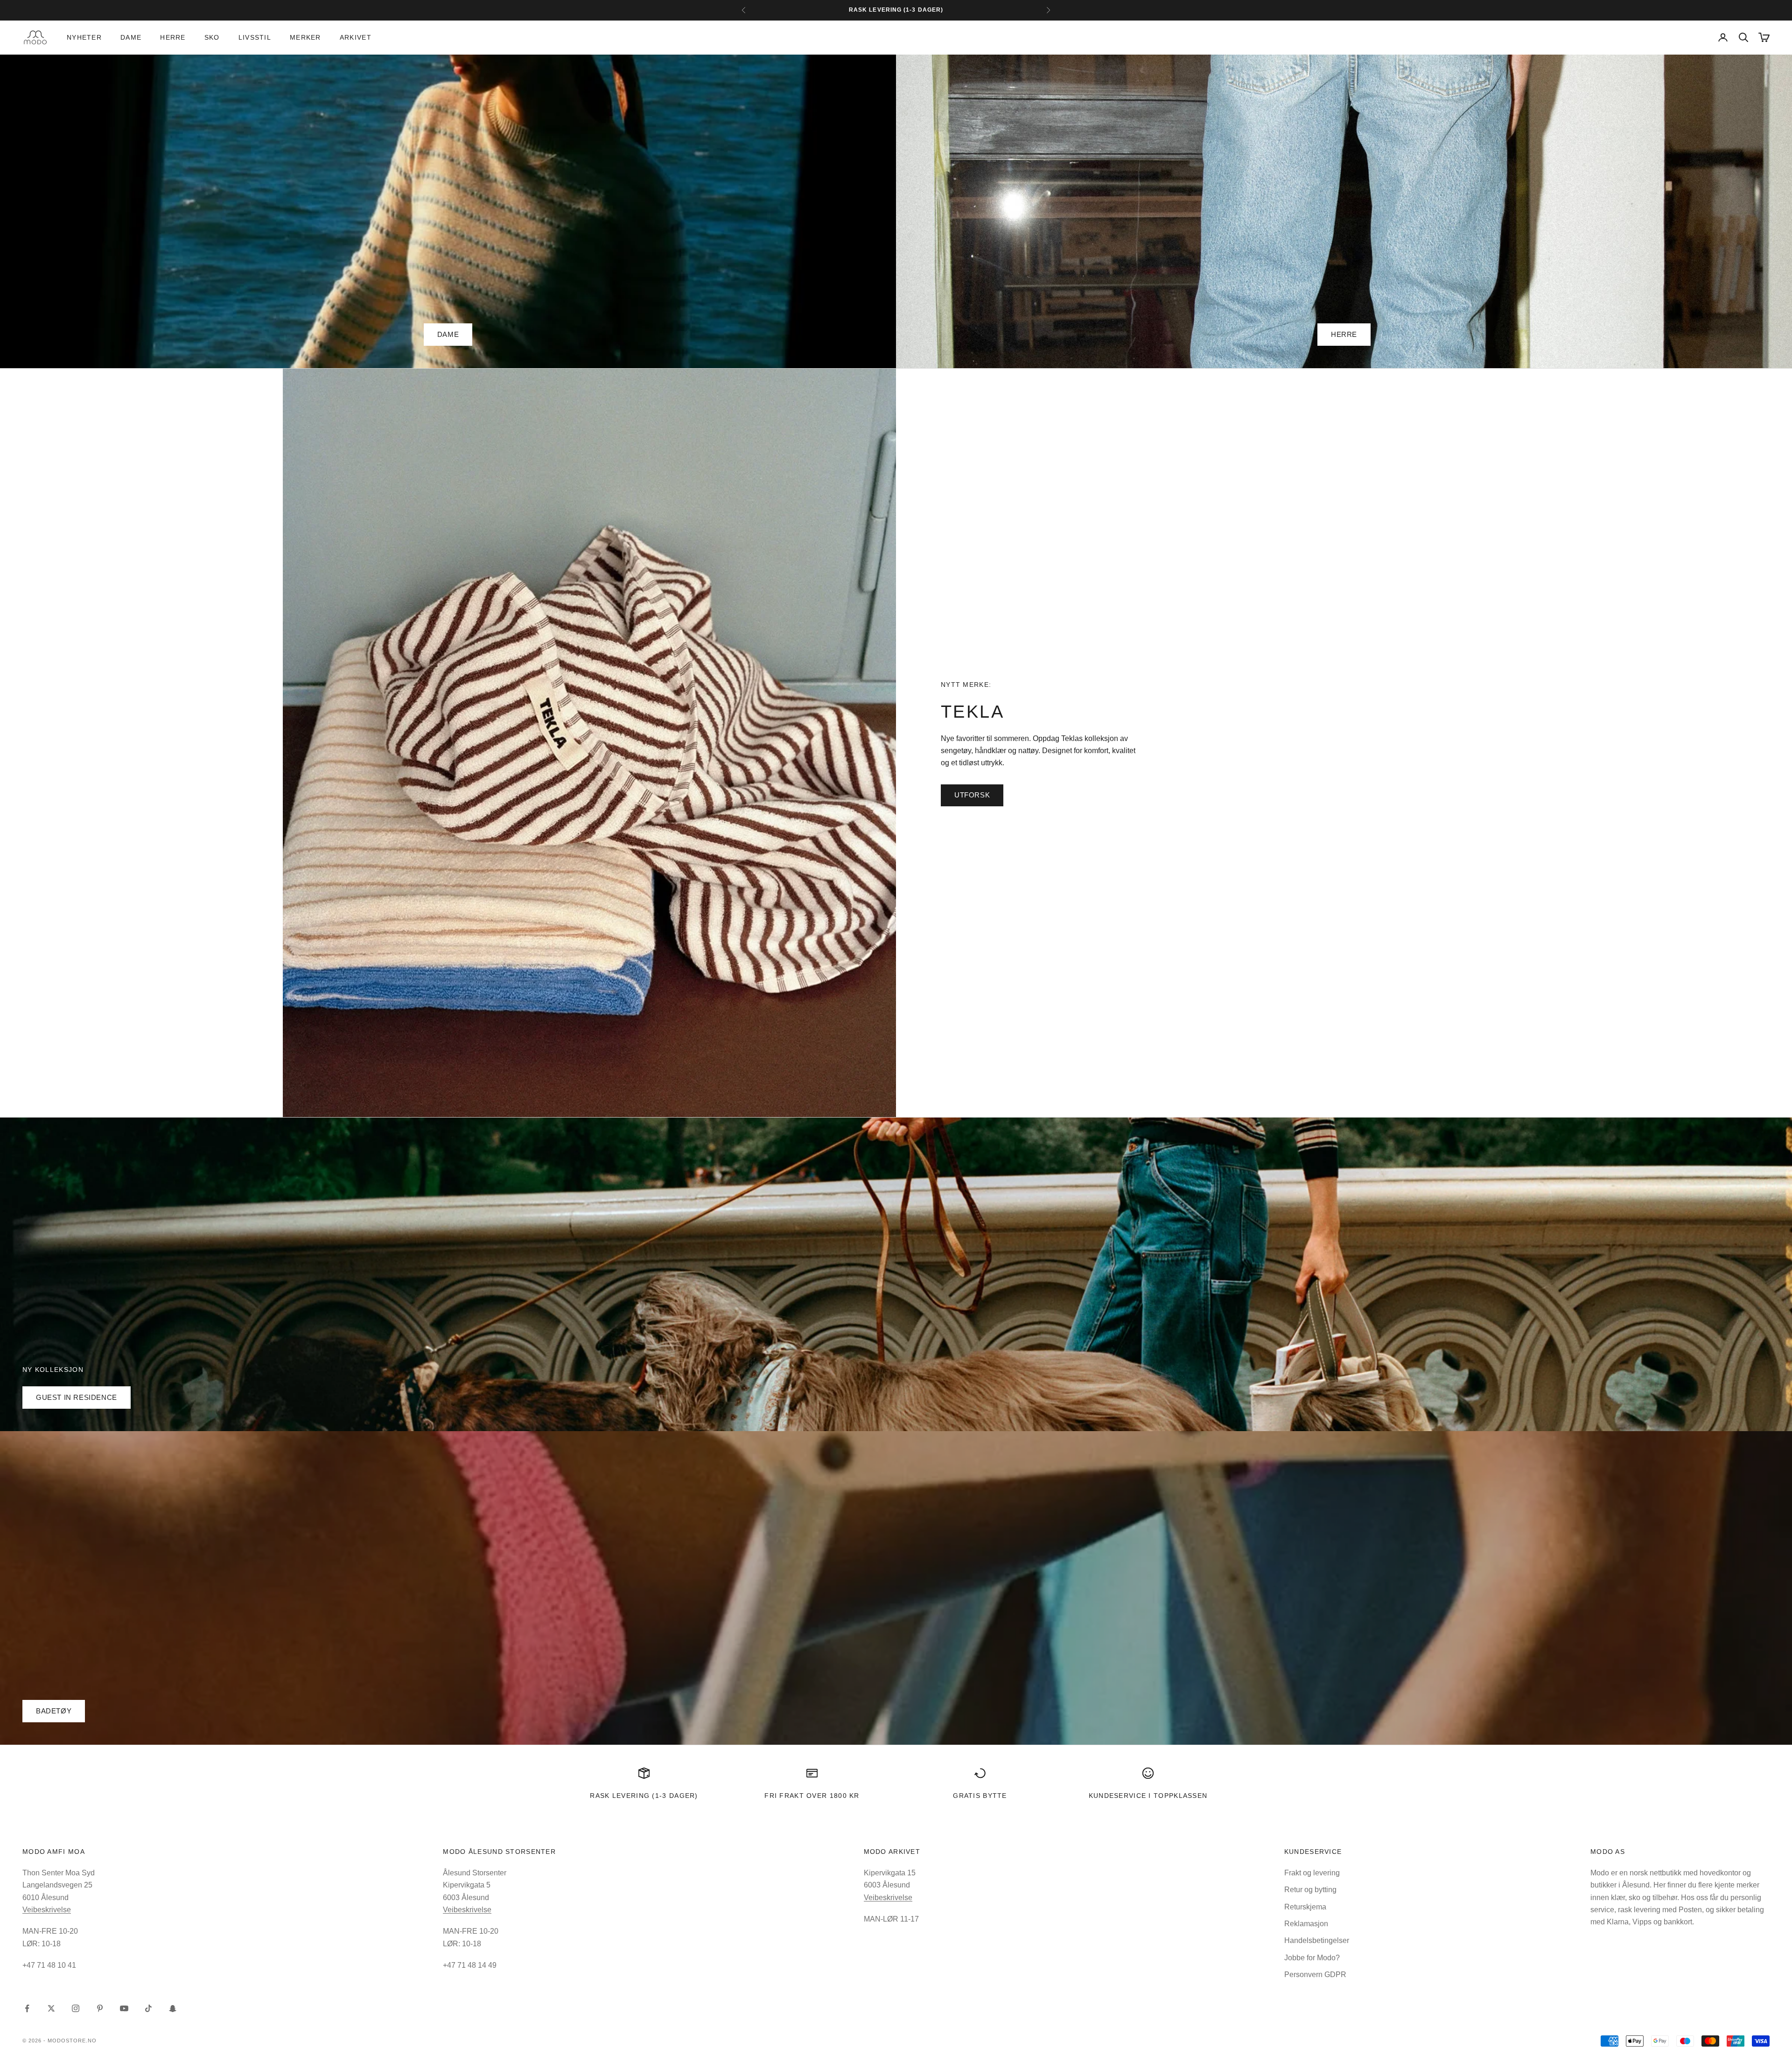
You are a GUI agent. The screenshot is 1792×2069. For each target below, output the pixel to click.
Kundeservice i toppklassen (1148, 1796)
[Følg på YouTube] (124, 2008)
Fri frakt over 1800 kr (812, 1796)
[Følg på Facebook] (27, 2008)
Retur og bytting (1310, 1890)
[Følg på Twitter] (51, 2008)
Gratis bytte (980, 1796)
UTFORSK (972, 795)
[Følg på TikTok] (148, 2008)
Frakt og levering (1312, 1873)
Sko (212, 37)
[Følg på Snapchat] (173, 2008)
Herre (173, 37)
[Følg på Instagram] (76, 2008)
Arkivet (356, 37)
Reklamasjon (1306, 1924)
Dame (131, 37)
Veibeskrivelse (47, 1910)
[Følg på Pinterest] (100, 2008)
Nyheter (84, 37)
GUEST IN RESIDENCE (77, 1397)
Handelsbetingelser (1317, 1940)
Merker (305, 37)
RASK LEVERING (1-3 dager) (644, 1796)
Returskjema (1305, 1907)
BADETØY (54, 1711)
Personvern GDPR (1315, 1975)
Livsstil (255, 37)
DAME (448, 334)
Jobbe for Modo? (1312, 1958)
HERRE (1344, 334)
